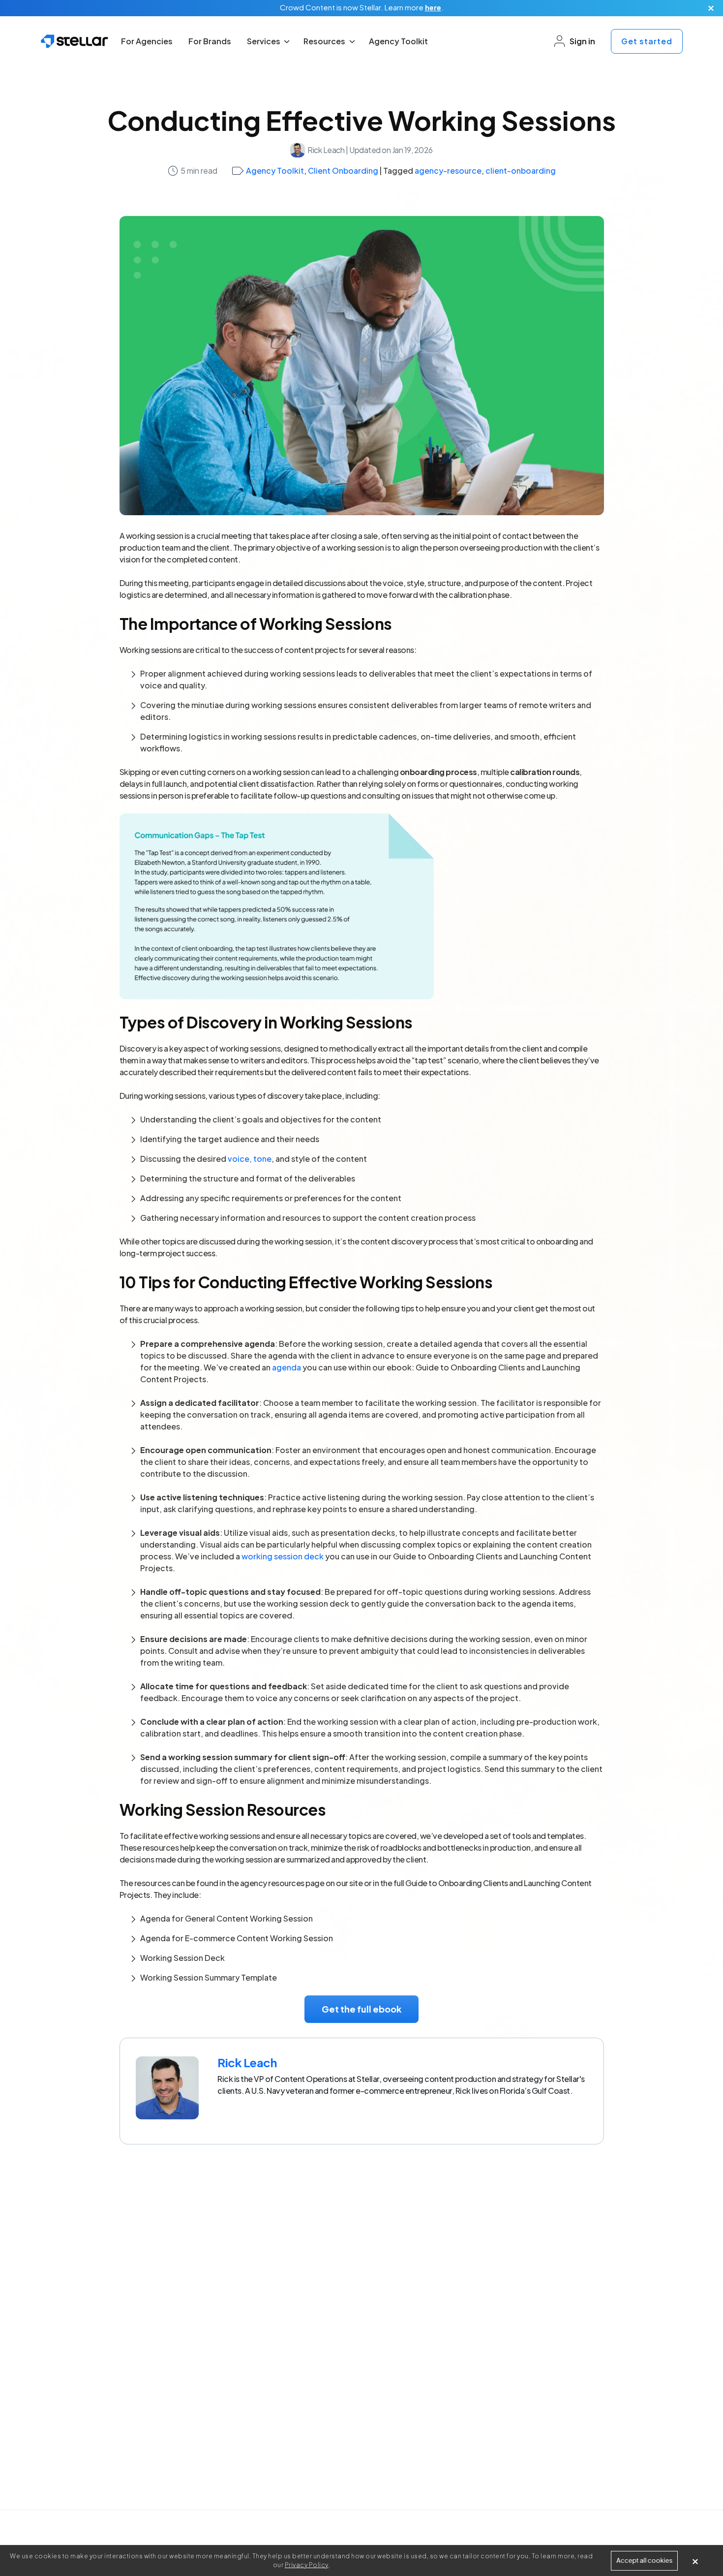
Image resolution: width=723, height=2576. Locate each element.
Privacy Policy (307, 2565)
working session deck (283, 1556)
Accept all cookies (644, 2560)
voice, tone (250, 1159)
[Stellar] (75, 41)
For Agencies (147, 41)
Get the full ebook (361, 2009)
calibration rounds (545, 772)
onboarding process (438, 772)
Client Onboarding (343, 171)
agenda (286, 1367)
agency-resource (448, 171)
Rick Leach (326, 150)
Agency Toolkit (398, 41)
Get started (647, 41)
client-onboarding (521, 171)
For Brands (210, 41)
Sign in (582, 41)
